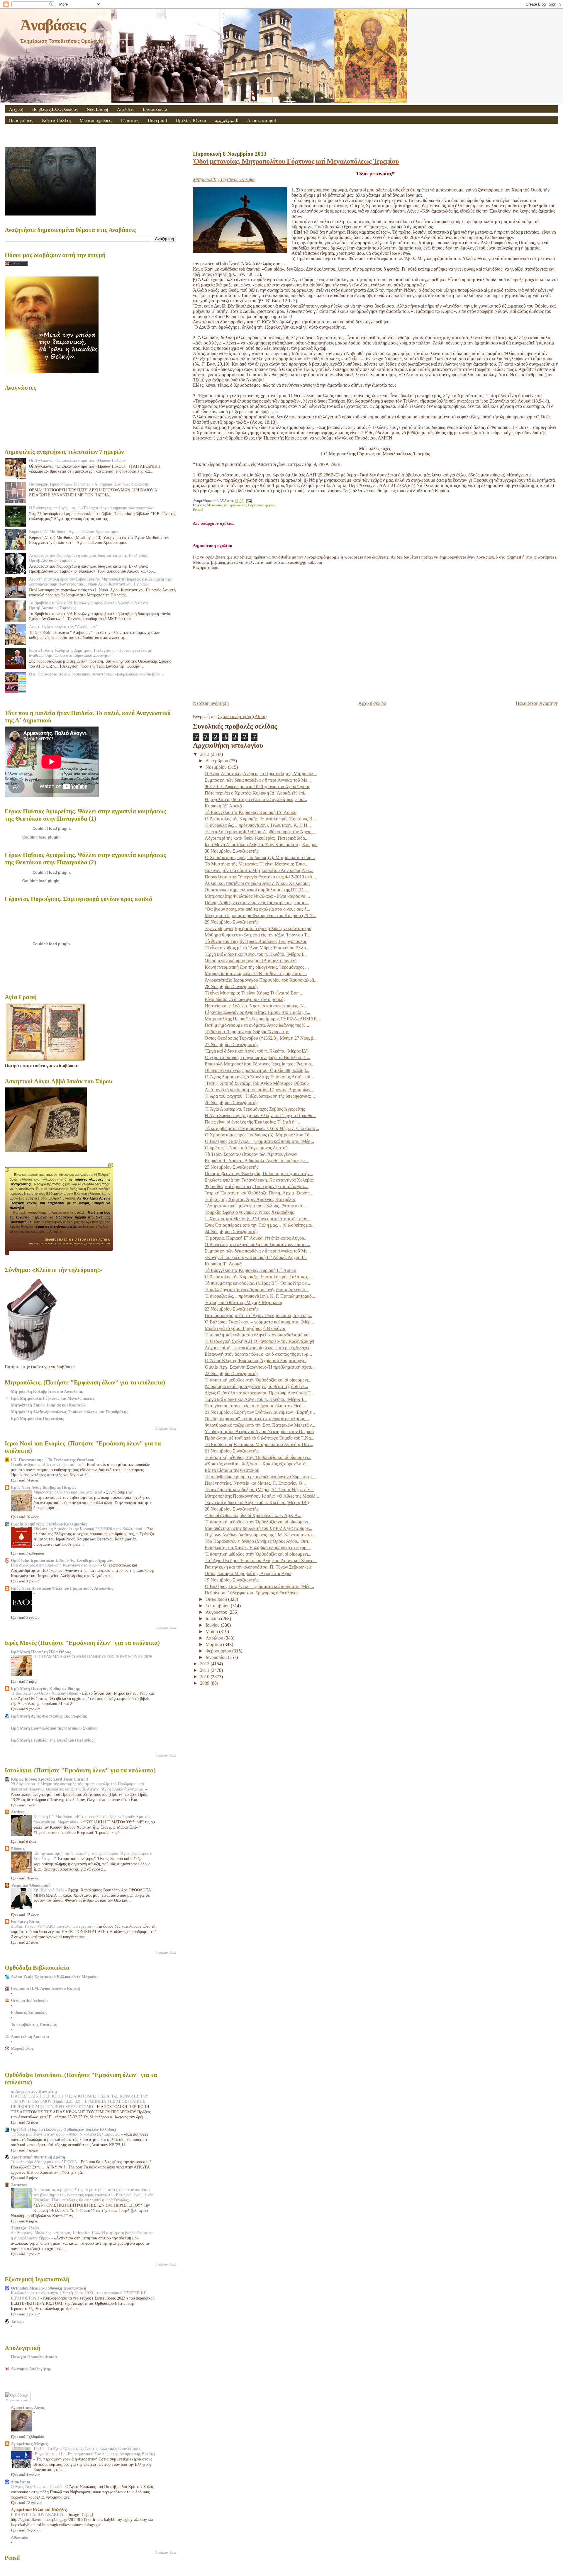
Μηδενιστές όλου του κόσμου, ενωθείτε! (68, 1492)
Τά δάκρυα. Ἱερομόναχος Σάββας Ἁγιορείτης (247, 1032)
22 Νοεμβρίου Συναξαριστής (232, 1373)
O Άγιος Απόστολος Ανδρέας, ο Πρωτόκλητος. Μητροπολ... (261, 774)
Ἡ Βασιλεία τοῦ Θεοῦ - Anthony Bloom (45, 1693)
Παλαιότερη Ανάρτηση (537, 703)
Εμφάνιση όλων (166, 1428)
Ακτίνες (18, 1812)
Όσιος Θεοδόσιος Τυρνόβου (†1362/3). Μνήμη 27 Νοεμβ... (261, 1038)
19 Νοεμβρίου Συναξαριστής (232, 1580)
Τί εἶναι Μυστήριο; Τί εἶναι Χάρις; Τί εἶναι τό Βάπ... (253, 993)
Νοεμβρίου (217, 767)
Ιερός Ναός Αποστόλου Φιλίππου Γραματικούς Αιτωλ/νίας (62, 1588)
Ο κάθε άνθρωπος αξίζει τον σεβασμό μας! (48, 1465)
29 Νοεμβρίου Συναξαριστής (232, 922)
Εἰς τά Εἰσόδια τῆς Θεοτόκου (232, 1470)
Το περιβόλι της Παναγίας (34, 2025)
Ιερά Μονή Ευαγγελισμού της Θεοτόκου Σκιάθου (54, 1728)
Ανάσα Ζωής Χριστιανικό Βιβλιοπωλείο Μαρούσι (54, 1977)
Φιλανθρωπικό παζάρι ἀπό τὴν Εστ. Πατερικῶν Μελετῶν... (260, 1425)
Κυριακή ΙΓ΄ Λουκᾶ (223, 1264)
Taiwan (17, 2321)
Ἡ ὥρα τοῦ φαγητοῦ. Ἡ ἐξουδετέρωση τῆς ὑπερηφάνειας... (260, 1096)
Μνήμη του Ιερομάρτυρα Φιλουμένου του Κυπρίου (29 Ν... (261, 915)
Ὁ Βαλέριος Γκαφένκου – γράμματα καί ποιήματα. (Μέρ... (259, 1141)
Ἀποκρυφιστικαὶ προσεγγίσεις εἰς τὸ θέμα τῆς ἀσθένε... (256, 1386)
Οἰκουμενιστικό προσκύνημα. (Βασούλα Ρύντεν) (251, 961)
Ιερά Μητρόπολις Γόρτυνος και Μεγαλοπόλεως (53, 1398)
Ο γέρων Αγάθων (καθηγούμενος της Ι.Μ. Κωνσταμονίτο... (260, 1535)
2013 (205, 754)
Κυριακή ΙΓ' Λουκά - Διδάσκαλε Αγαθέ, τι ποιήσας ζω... (257, 1161)
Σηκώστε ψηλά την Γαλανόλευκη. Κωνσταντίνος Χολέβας (259, 1180)
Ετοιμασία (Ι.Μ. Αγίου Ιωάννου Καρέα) (46, 1988)
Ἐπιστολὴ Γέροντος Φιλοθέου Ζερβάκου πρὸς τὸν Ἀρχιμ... (260, 832)
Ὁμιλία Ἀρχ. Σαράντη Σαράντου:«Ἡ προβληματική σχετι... (260, 1367)
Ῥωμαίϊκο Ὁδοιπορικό (31, 1885)
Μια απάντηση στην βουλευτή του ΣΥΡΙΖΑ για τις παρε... (258, 1528)
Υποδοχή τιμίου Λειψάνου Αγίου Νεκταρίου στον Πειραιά (259, 1432)
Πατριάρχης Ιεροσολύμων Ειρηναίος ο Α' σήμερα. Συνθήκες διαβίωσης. (89, 484)
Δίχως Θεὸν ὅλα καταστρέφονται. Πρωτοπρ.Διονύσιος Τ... (259, 1393)
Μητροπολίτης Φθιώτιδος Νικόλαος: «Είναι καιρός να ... (257, 896)
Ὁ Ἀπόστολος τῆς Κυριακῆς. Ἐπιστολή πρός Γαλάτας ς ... (259, 1277)
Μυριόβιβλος (22, 2048)
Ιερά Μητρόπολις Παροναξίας (37, 1418)
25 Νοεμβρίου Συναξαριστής (232, 1167)
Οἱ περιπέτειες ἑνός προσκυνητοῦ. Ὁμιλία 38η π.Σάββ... (257, 1070)
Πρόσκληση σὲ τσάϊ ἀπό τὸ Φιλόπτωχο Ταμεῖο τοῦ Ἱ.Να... (260, 1438)
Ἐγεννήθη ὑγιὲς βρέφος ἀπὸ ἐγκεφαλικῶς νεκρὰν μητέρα (258, 928)
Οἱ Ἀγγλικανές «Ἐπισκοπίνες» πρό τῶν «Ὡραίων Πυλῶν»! (78, 460)
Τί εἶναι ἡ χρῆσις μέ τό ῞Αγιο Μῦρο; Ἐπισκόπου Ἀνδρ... (257, 948)
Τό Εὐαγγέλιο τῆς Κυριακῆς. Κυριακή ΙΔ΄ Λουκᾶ (251, 812)
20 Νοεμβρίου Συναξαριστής (232, 1509)
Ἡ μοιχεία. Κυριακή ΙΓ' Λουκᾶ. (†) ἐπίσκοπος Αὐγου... (256, 1238)
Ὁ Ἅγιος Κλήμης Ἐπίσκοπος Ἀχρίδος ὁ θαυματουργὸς (256, 1361)
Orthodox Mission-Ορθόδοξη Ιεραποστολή (49, 2288)
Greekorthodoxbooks (29, 2000)
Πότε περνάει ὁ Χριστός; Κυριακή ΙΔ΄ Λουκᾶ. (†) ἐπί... (256, 793)
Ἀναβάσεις (53, 25)
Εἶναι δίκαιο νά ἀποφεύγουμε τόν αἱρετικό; (245, 999)
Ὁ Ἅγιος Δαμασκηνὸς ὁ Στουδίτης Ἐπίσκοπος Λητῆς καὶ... (259, 1077)
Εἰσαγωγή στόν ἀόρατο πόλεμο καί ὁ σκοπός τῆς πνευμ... (258, 1354)
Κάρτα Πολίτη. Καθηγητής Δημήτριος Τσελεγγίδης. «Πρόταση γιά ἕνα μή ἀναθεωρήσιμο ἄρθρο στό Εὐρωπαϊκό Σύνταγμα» (91, 653)
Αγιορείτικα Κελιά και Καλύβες (39, 2510)
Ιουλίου (213, 1619)
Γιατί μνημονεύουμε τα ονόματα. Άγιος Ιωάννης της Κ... (257, 1025)
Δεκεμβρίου (217, 761)
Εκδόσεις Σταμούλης (29, 2012)
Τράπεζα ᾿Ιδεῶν (25, 2228)
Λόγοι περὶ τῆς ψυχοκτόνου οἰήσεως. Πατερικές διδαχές (257, 1348)
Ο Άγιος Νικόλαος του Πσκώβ (37, 2487)
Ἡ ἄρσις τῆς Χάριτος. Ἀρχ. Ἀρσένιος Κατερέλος (250, 1199)
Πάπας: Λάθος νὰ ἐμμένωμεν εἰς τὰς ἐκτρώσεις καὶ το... (257, 903)
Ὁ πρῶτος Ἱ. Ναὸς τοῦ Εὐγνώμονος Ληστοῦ (246, 1148)
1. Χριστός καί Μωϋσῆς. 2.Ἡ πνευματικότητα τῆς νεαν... (258, 1219)
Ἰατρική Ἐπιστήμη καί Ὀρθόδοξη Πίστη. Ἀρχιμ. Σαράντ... (259, 1193)
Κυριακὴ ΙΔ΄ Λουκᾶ (223, 806)
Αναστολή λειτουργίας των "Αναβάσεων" (63, 627)
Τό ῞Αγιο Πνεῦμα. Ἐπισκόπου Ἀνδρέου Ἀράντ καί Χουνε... (261, 1561)
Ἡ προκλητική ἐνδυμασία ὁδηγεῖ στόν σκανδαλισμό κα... (258, 1335)
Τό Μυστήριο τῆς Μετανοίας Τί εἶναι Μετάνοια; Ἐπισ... (257, 864)
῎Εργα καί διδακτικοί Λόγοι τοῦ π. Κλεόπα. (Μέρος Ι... (256, 954)
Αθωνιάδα (20, 2537)
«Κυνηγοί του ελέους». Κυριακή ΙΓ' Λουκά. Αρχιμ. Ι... (256, 1257)
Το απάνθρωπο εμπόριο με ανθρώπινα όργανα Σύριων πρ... (260, 1477)
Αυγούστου (217, 1612)
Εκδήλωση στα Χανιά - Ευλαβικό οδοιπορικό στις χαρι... (258, 1548)
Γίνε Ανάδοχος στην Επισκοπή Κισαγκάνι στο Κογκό (56, 1565)
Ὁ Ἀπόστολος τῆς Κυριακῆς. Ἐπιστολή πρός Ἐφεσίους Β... (260, 819)
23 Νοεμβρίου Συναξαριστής (232, 1309)
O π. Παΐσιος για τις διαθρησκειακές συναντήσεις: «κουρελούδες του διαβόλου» (97, 674)
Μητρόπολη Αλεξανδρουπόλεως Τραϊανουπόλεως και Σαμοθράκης (69, 1412)
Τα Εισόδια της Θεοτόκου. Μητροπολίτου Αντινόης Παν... (259, 1444)
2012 (205, 1664)
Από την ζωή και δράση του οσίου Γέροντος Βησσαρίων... (259, 1090)
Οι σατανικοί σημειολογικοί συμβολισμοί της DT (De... (257, 890)
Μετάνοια (214, 505)
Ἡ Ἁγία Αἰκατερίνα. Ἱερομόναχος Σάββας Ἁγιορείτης (255, 1109)
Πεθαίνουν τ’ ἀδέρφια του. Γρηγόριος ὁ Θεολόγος (251, 1593)
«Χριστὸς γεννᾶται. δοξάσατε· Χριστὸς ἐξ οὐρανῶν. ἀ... (257, 1464)
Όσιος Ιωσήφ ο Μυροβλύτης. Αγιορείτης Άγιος (248, 1573)
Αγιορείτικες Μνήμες (29, 2444)
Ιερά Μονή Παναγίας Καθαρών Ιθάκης (45, 1689)
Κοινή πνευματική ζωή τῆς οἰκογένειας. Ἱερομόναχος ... (257, 967)
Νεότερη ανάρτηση (211, 703)
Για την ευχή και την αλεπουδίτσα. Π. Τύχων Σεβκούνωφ (258, 1567)
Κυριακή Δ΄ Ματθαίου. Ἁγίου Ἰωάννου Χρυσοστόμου (74, 532)
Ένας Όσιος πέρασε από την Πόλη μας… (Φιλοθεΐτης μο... (260, 1225)
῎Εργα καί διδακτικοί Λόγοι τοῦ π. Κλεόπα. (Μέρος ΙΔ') (257, 1051)
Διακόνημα (21, 2482)
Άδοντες (18, 1849)
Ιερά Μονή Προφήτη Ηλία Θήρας (41, 1652)
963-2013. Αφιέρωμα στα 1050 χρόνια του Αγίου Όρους (257, 786)
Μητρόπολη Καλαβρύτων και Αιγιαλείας (47, 1391)
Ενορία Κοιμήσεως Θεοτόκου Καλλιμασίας (49, 1524)
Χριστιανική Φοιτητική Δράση (38, 2157)
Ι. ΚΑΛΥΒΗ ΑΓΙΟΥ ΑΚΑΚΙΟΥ (38, 2515)
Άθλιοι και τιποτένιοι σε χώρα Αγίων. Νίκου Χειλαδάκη (257, 883)
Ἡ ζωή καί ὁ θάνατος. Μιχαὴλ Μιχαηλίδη (243, 1303)
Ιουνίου (213, 1625)
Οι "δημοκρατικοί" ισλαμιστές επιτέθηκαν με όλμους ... (257, 1419)
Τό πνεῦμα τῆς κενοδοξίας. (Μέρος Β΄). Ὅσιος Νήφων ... (258, 1283)
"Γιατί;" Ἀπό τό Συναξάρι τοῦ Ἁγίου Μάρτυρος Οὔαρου (257, 1083)
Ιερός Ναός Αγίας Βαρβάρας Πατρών (44, 1487)
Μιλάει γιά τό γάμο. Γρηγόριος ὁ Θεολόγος (245, 1328)
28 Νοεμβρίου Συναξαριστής (232, 986)
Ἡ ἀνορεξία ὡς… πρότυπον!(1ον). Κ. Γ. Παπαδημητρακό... (260, 1296)
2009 (205, 1683)
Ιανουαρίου (217, 1657)
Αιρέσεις (126, 109)
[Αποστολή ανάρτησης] (248, 501)
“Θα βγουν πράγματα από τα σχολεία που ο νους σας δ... (257, 909)
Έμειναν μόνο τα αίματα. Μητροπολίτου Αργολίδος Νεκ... (259, 870)
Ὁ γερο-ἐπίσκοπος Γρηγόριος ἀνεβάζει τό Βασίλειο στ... (257, 1057)
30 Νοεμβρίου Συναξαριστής (232, 851)
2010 (205, 1677)
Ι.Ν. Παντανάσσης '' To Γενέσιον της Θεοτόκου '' (54, 1460)
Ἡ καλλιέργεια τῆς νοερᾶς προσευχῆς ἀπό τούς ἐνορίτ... (257, 1290)
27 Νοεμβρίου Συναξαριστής (232, 1045)
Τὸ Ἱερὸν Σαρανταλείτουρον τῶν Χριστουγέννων (251, 1154)
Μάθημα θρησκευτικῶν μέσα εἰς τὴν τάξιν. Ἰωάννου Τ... (257, 935)
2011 (205, 1670)
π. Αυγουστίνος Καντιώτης (34, 2091)
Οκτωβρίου (217, 1599)
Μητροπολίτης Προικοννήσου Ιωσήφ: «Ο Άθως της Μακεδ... (262, 1496)
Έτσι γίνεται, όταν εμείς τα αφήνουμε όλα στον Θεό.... (255, 1406)
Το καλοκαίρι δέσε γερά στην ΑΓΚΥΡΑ (44, 2162)
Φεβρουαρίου (219, 1651)
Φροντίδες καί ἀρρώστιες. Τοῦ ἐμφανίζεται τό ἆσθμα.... (257, 1186)
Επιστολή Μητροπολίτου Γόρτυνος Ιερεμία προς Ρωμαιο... (260, 1064)
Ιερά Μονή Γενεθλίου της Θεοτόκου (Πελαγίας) (53, 1740)
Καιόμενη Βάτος (25, 1922)
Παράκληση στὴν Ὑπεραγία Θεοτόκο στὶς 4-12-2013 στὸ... (260, 877)
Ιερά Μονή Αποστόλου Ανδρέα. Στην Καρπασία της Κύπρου (261, 845)
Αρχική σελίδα (372, 703)
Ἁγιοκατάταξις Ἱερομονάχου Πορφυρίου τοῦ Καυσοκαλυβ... (261, 980)
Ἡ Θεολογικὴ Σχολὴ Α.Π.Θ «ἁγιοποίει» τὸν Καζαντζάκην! (260, 1341)
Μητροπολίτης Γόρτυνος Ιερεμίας (250, 505)
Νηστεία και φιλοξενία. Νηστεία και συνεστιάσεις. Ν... (256, 1006)
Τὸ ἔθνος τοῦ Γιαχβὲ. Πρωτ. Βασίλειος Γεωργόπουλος (256, 941)
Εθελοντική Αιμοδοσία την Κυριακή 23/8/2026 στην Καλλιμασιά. (89, 1529)
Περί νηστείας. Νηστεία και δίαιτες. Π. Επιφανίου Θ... (255, 1483)
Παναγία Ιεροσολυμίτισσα (34, 2357)
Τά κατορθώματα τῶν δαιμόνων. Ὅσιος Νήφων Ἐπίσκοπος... (262, 1128)
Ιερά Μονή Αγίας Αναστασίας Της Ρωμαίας (49, 1716)
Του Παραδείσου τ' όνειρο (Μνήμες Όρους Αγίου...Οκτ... (258, 1541)
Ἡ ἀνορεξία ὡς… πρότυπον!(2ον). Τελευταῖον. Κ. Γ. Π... (258, 825)
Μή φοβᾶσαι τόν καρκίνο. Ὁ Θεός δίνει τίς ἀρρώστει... (256, 974)
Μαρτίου (214, 1644)
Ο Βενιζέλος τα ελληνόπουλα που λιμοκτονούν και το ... (257, 1244)
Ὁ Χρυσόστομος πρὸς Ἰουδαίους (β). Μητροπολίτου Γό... (259, 1135)
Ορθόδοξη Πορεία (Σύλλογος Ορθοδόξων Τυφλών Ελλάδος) (63, 2129)
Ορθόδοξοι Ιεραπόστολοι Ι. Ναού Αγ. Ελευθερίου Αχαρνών (62, 1560)
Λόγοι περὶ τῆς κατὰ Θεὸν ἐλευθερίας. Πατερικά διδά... (257, 838)
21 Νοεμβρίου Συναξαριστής (232, 1451)
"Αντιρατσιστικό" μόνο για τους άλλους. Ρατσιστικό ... (256, 1206)
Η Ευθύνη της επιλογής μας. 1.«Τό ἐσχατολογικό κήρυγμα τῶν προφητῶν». (92, 508)
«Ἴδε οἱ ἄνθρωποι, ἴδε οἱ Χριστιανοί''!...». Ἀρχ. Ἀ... (253, 1515)
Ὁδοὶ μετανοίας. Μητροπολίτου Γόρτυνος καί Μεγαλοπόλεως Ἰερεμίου (296, 161)
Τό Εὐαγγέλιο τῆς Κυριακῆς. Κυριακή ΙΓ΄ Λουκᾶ (250, 1270)
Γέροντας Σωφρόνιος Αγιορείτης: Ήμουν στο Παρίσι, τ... (257, 1012)
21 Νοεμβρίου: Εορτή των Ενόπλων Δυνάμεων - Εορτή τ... (260, 1412)
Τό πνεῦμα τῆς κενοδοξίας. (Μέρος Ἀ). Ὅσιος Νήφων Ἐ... (259, 1490)
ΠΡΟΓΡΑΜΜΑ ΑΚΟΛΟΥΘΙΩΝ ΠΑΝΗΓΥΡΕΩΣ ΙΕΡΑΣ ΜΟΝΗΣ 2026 (93, 1657)
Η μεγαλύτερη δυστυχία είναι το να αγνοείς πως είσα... (256, 799)
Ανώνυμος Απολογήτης (31, 2369)
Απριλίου (215, 1638)
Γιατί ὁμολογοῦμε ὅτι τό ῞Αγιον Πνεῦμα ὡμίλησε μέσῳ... (258, 1315)
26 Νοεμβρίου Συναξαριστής (232, 1103)
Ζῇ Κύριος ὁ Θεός (49, 1890)
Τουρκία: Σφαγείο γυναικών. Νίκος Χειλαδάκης (249, 1212)
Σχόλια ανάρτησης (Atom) (242, 716)
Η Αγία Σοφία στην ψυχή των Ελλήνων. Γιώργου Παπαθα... (260, 1115)
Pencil (198, 510)
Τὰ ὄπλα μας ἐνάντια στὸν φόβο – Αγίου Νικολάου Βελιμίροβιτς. (66, 2134)
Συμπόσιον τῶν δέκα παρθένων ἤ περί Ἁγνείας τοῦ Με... (258, 780)
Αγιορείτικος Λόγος (28, 2407)
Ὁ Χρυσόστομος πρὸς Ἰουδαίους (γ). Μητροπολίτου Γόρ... (260, 857)
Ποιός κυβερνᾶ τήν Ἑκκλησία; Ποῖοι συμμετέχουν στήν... (259, 1174)
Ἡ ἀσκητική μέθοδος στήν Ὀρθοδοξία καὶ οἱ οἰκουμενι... (258, 1380)
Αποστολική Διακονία (30, 2037)
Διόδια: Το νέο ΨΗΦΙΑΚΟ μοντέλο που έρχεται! (52, 1926)
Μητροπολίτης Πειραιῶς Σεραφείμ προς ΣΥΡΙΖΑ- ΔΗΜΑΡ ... (263, 1019)
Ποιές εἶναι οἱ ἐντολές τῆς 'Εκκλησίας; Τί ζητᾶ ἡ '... (252, 1122)
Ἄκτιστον (19, 2185)
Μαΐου (212, 1631)
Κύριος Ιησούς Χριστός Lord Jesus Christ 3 (49, 1779)
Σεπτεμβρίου (218, 1606)
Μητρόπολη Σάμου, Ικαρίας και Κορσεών (48, 1405)
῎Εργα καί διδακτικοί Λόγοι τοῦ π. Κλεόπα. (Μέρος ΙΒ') (257, 1502)
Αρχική (16, 109)
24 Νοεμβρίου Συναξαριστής (232, 1232)
